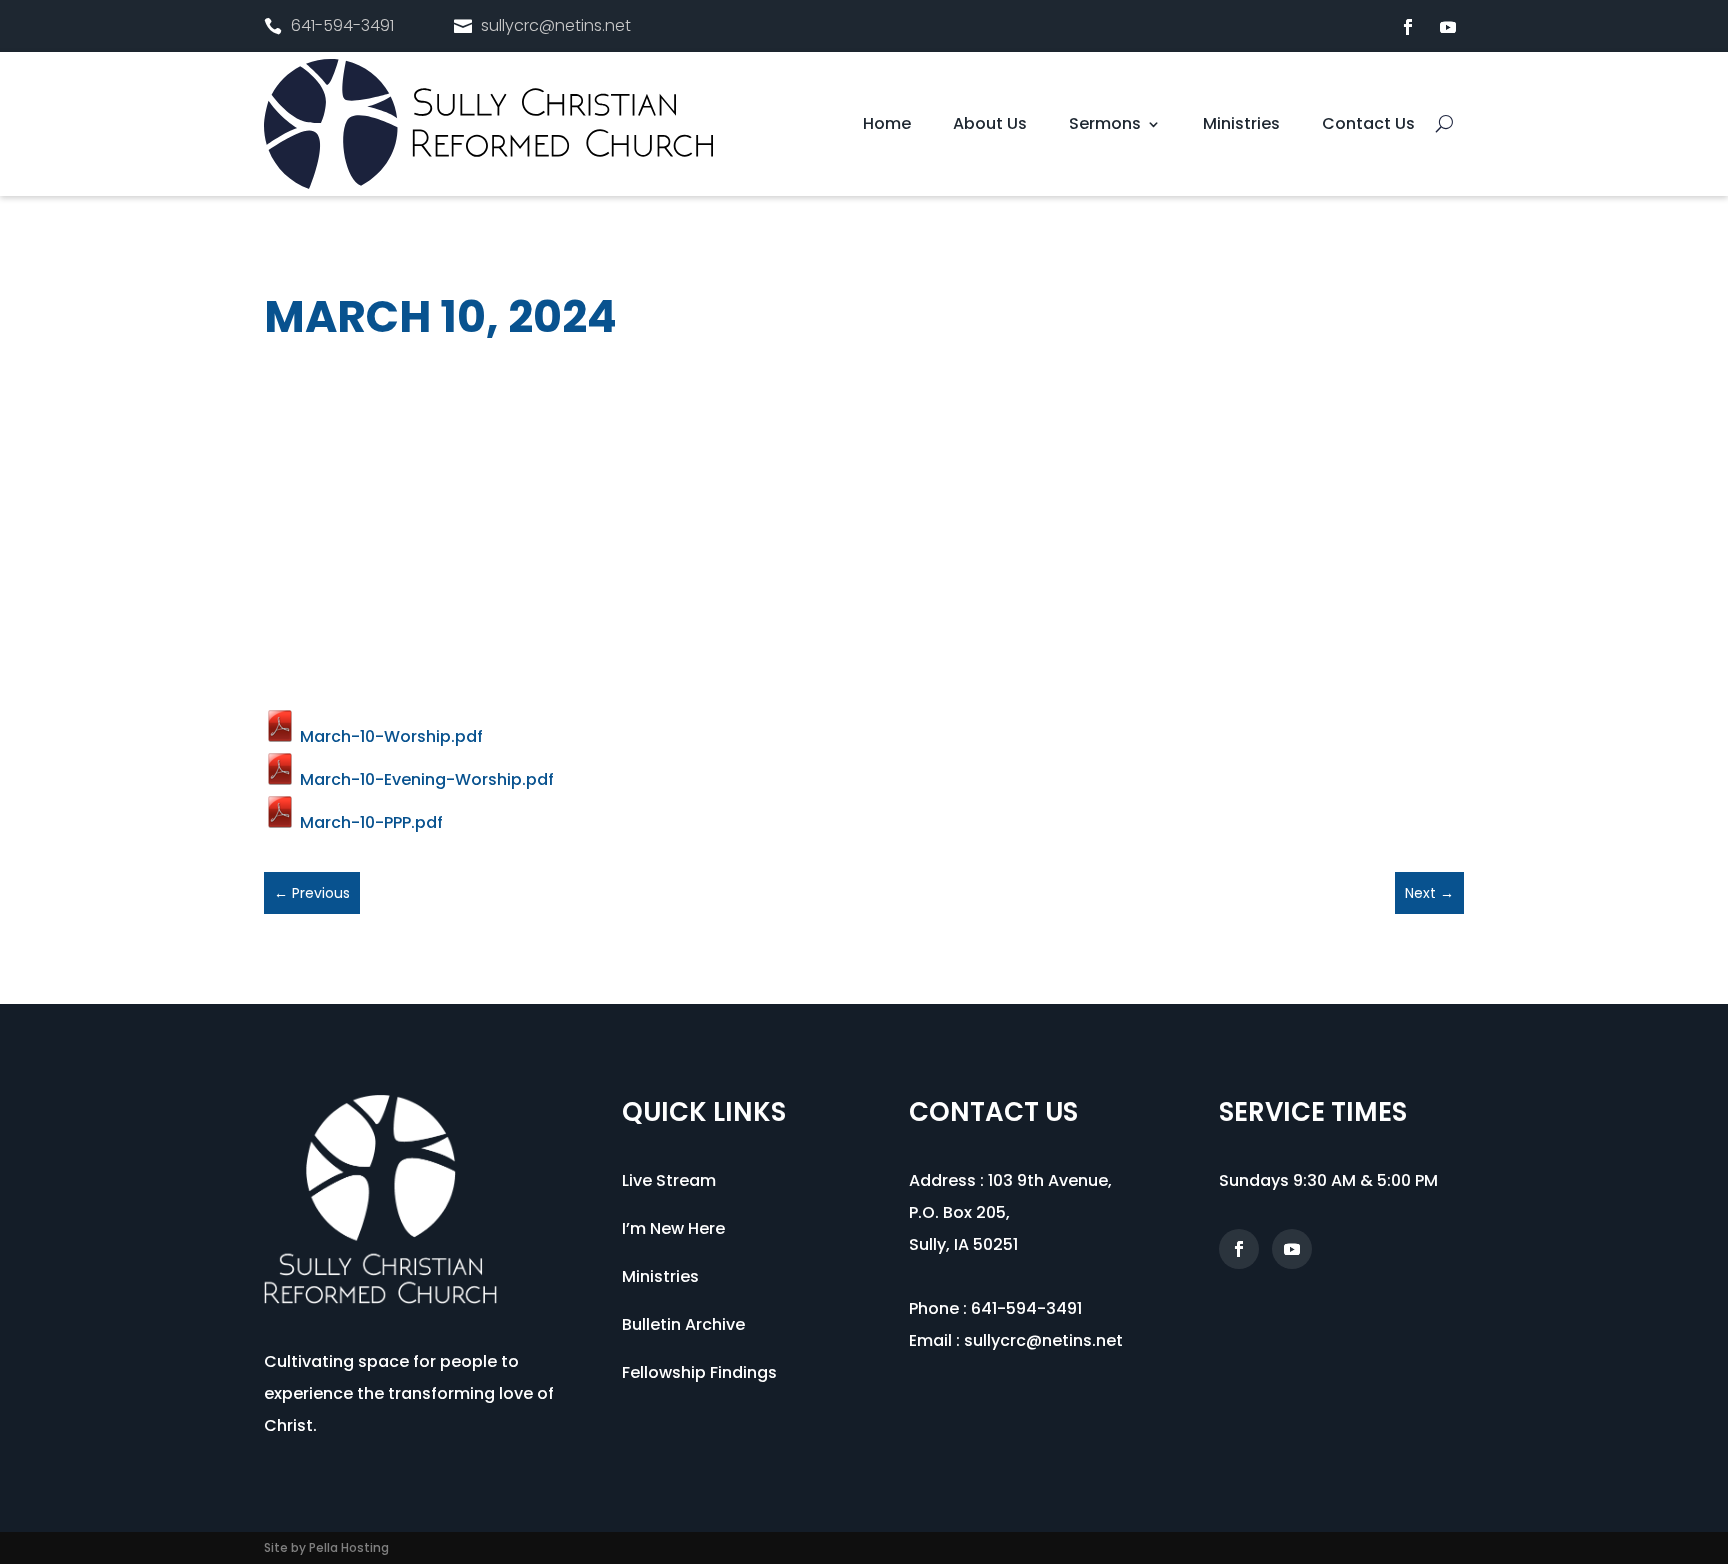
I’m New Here (673, 1228)
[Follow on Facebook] (1408, 27)
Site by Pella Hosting (326, 1547)
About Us (990, 126)
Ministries (1241, 126)
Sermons (1105, 126)
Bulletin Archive (683, 1324)
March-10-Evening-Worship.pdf (425, 779)
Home (887, 126)
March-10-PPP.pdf (369, 822)
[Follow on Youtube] (1448, 27)
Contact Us (1368, 126)
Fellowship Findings (699, 1372)
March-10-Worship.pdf (389, 736)
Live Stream (669, 1180)
